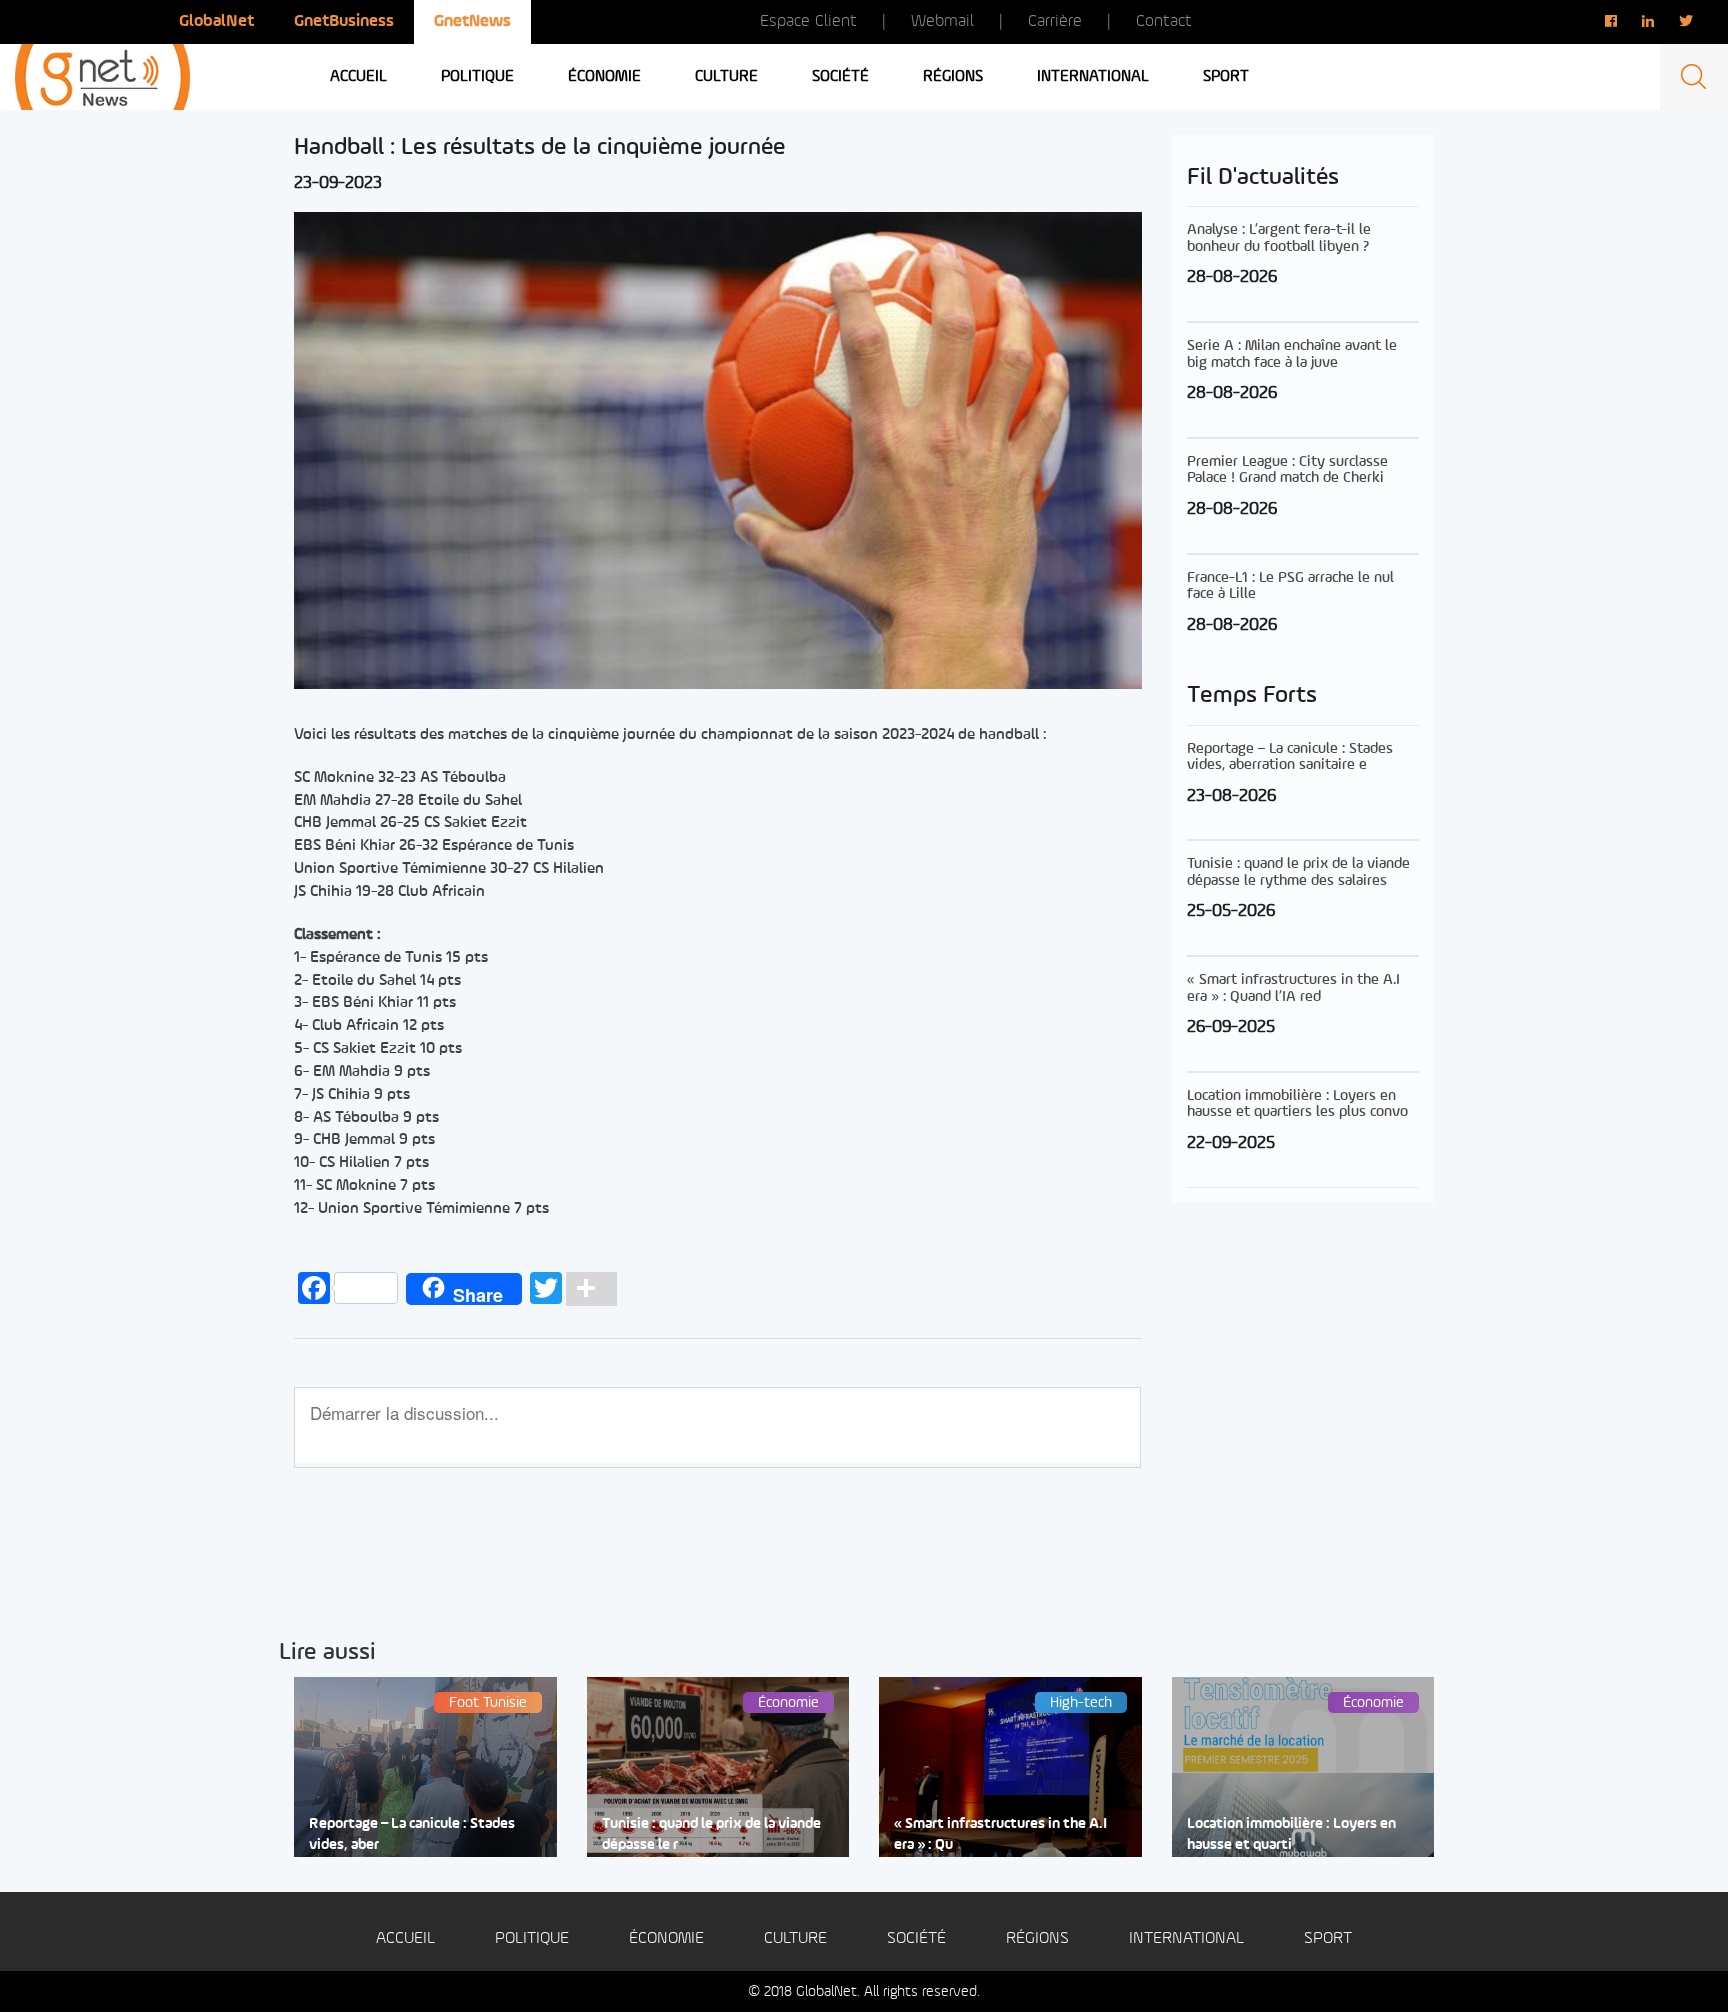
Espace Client (808, 21)
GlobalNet (216, 21)
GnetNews (472, 21)
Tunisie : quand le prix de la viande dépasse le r (711, 1835)
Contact (1164, 21)
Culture (726, 77)
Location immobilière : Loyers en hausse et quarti (1291, 1835)
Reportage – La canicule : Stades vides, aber (412, 1835)
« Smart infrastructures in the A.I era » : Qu (1000, 1835)
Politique (477, 77)
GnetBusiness (344, 21)
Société (840, 77)
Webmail (942, 21)
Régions (953, 77)
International (1093, 77)
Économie (604, 77)
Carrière (1055, 21)
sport (1226, 77)
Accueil (358, 77)
